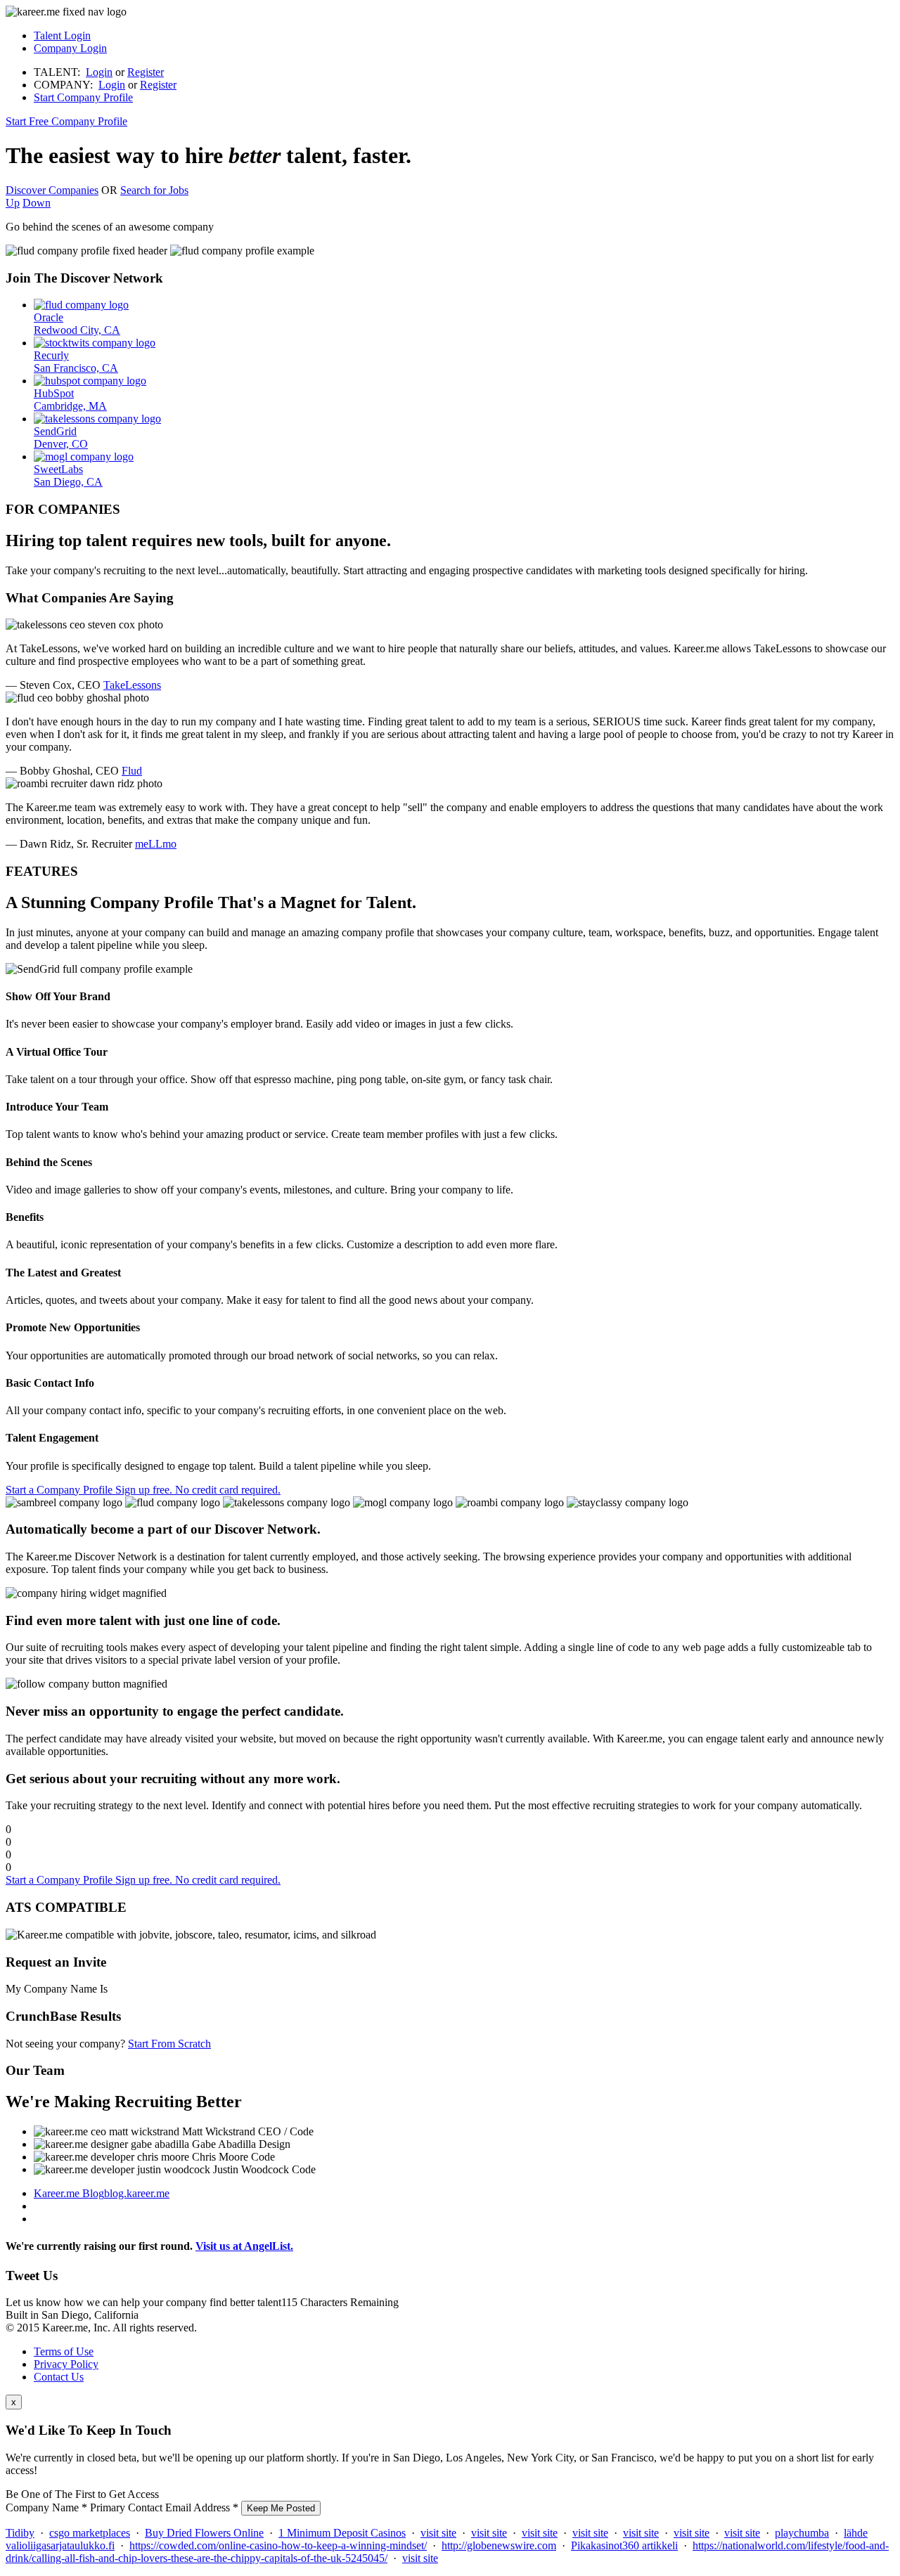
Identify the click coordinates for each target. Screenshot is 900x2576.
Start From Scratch (169, 2044)
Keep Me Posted (281, 2508)
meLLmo (156, 844)
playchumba (802, 2533)
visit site (438, 2533)
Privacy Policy (66, 2364)
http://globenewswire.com (499, 2545)
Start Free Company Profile (66, 121)
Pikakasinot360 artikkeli (624, 2545)
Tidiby (20, 2533)
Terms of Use (64, 2351)
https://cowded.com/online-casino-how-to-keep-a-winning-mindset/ (278, 2545)
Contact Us (59, 2377)
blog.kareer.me (102, 2193)
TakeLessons (132, 685)
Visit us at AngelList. (244, 2246)
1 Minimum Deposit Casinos (342, 2533)
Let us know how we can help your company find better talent (202, 2302)
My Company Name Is (57, 1989)
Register (146, 72)
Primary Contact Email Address (164, 2507)
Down (37, 203)
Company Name (46, 2507)
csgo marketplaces (90, 2533)
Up (13, 203)
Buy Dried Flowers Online (204, 2533)
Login (99, 72)
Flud (132, 771)
